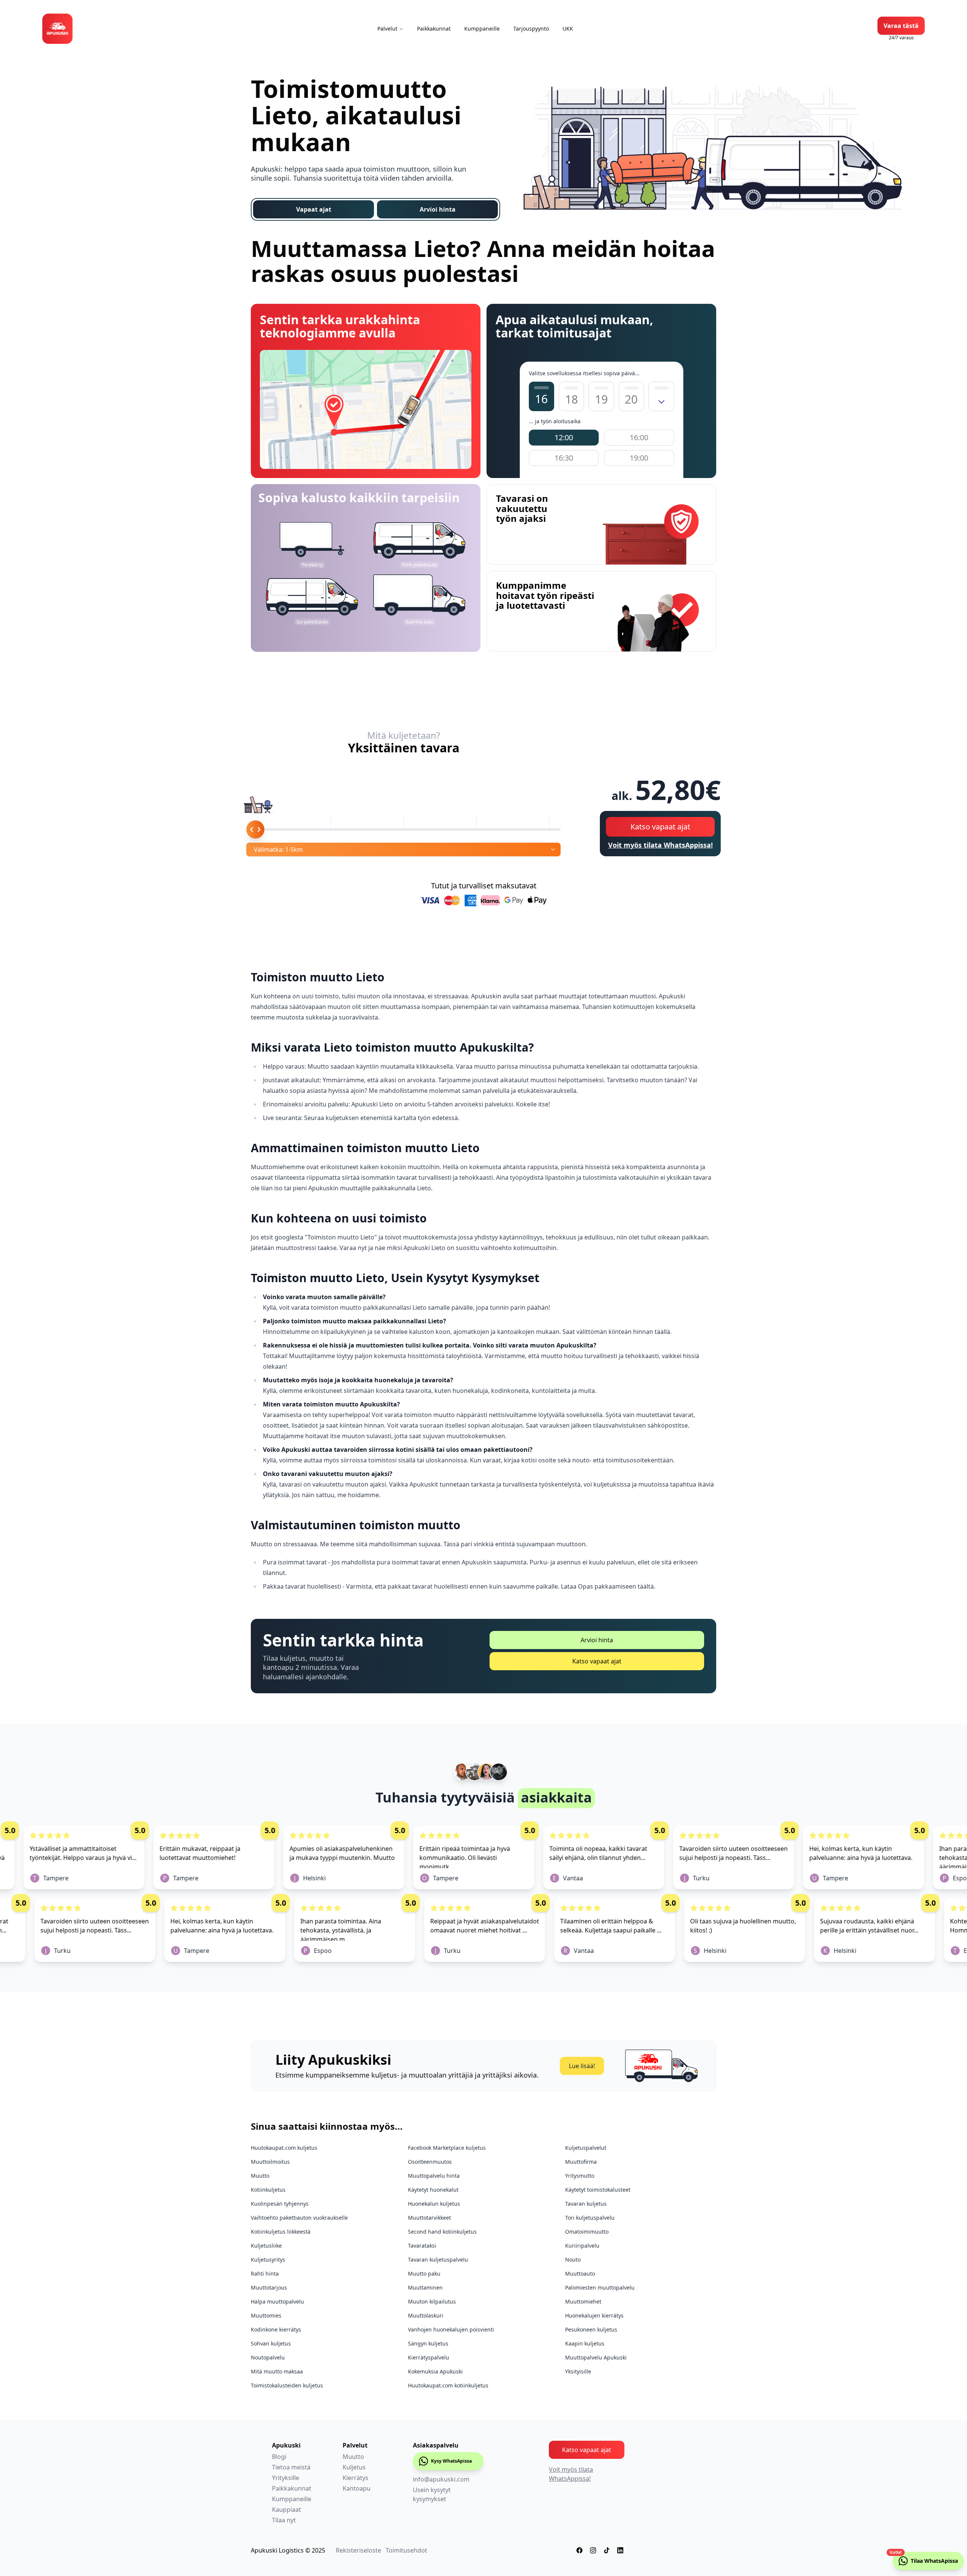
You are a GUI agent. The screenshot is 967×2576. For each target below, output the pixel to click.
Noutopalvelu (268, 2357)
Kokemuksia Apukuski (435, 2371)
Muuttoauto (580, 2274)
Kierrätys (355, 2478)
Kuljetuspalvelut (586, 2148)
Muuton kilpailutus (432, 2301)
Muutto (260, 2176)
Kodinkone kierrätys (276, 2329)
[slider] (255, 829)
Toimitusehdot (406, 2550)
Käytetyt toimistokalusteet (598, 2190)
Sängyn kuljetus (428, 2343)
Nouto (573, 2260)
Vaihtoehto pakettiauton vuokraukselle (299, 2218)
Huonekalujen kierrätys (594, 2315)
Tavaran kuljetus (586, 2204)
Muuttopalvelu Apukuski (596, 2357)
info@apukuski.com (441, 2479)
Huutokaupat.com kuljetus (284, 2148)
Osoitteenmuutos (430, 2162)
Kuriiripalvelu (582, 2246)
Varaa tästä (901, 26)
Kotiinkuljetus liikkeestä (281, 2232)
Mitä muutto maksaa (277, 2371)
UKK (568, 29)
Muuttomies (266, 2315)
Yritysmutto (580, 2176)
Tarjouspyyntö (531, 29)
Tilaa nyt (284, 2520)
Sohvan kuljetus (271, 2343)
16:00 (639, 437)
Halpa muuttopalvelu (277, 2301)
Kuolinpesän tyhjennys (280, 2204)
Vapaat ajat (314, 209)
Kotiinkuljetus (268, 2190)
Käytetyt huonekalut (433, 2190)
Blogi (279, 2457)
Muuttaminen (425, 2287)
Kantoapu (357, 2488)
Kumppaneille (482, 29)
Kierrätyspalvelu (429, 2357)
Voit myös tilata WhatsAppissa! (660, 845)
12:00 (564, 437)
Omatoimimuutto (587, 2232)
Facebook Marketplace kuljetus (447, 2148)
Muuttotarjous (269, 2287)
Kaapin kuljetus (585, 2343)
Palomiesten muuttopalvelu (600, 2287)
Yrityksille (286, 2478)
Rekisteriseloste (358, 2550)
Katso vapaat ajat (660, 827)
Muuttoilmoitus (270, 2162)
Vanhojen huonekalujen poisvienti (451, 2329)
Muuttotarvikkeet (429, 2218)
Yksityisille (578, 2371)
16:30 (564, 458)
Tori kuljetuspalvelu (590, 2218)
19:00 (639, 458)
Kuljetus (354, 2467)
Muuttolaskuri (426, 2315)
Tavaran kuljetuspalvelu (438, 2260)
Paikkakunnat (434, 29)
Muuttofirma (581, 2162)
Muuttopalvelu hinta (434, 2176)
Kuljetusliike (266, 2246)
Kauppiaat (287, 2509)
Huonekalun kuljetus (434, 2204)
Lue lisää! (582, 2066)
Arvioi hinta (438, 209)
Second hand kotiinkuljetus (442, 2232)
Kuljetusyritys (268, 2260)
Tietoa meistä (291, 2467)
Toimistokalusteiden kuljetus (287, 2385)
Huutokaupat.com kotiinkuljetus (448, 2385)
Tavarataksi (422, 2246)
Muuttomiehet (583, 2301)
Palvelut (387, 29)
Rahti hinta (265, 2274)
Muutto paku (424, 2274)
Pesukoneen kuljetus (591, 2329)
